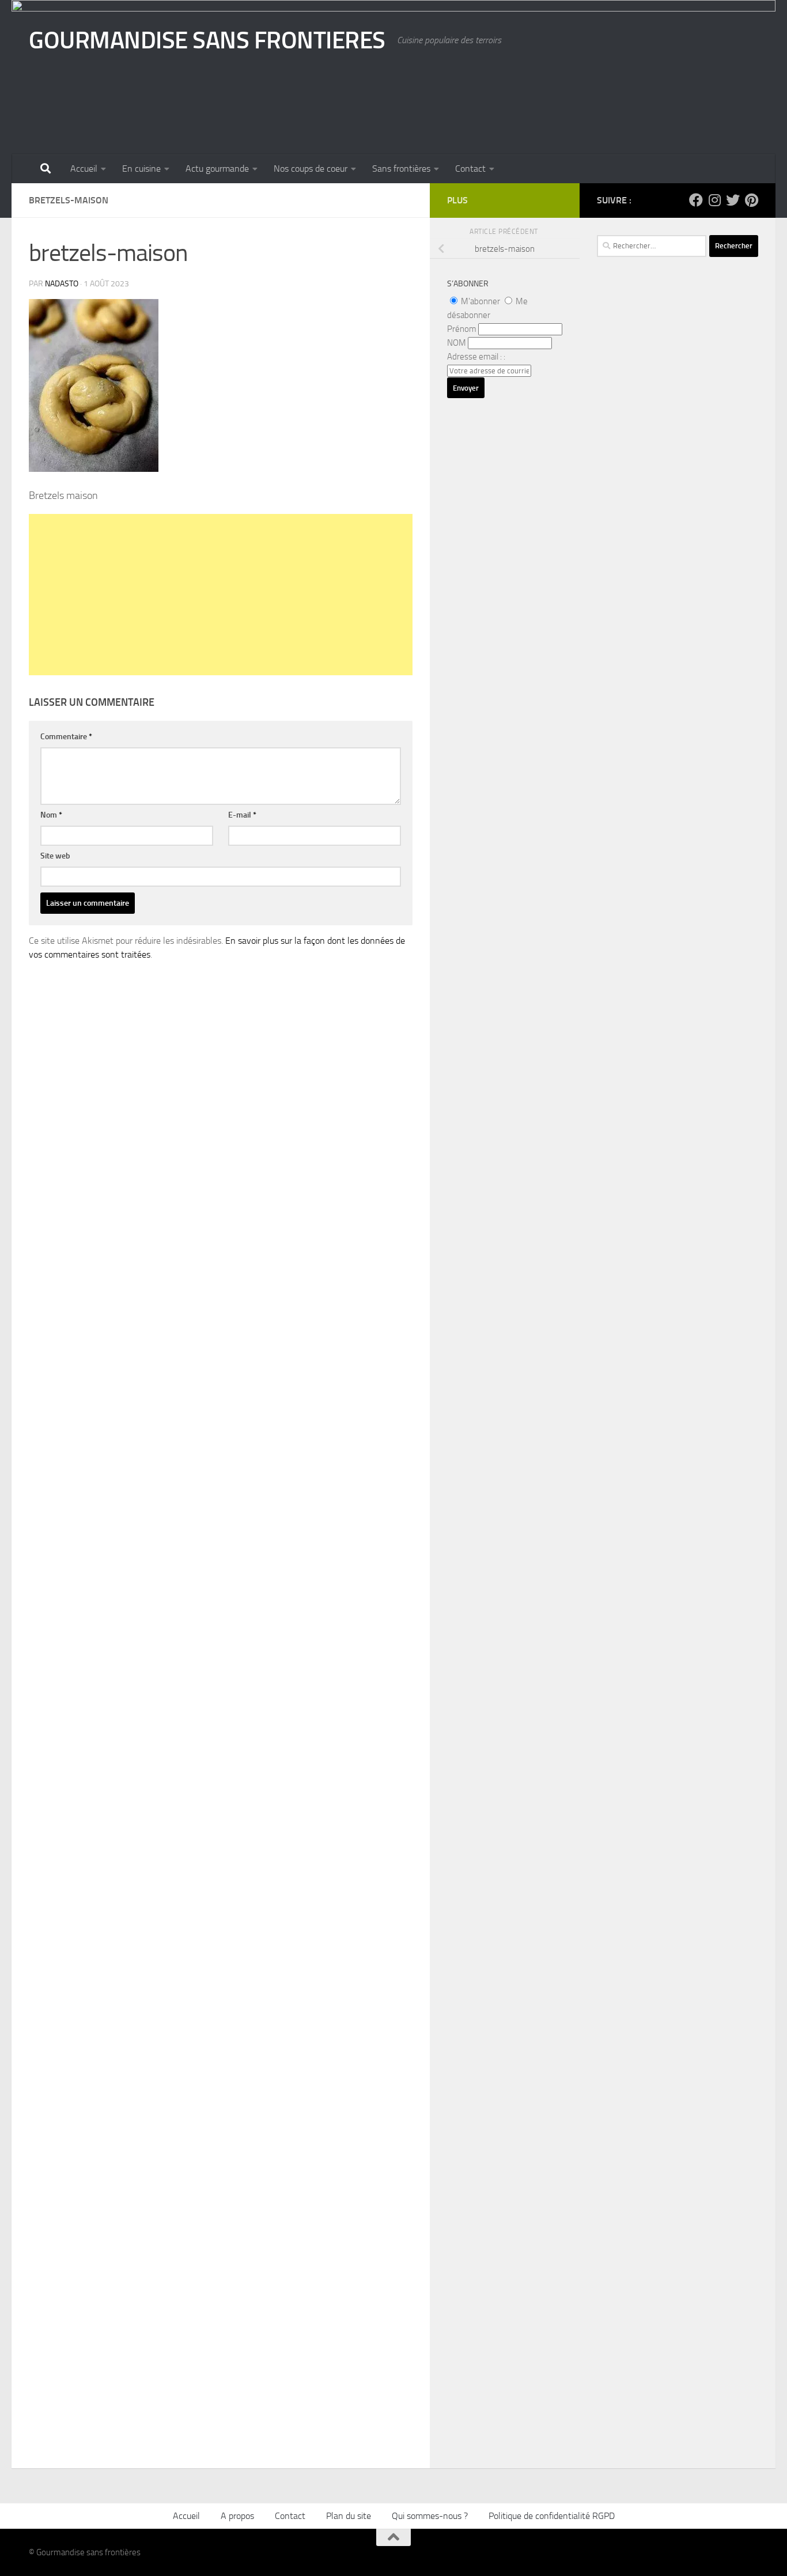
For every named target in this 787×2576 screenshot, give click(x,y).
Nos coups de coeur (311, 169)
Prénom (462, 329)
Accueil (84, 169)
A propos (237, 2516)
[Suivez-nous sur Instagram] (714, 200)
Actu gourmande (217, 169)
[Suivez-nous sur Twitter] (733, 200)
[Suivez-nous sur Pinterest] (751, 200)
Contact (470, 169)
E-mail (242, 815)
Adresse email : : (476, 357)
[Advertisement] (221, 595)
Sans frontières (401, 169)
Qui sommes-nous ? (430, 2516)
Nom (51, 815)
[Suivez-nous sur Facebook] (696, 200)
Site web (55, 856)
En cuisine (141, 169)
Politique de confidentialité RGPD (552, 2516)
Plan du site (349, 2516)
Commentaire (66, 737)
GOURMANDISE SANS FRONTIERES (207, 40)
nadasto (62, 284)
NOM (457, 343)
